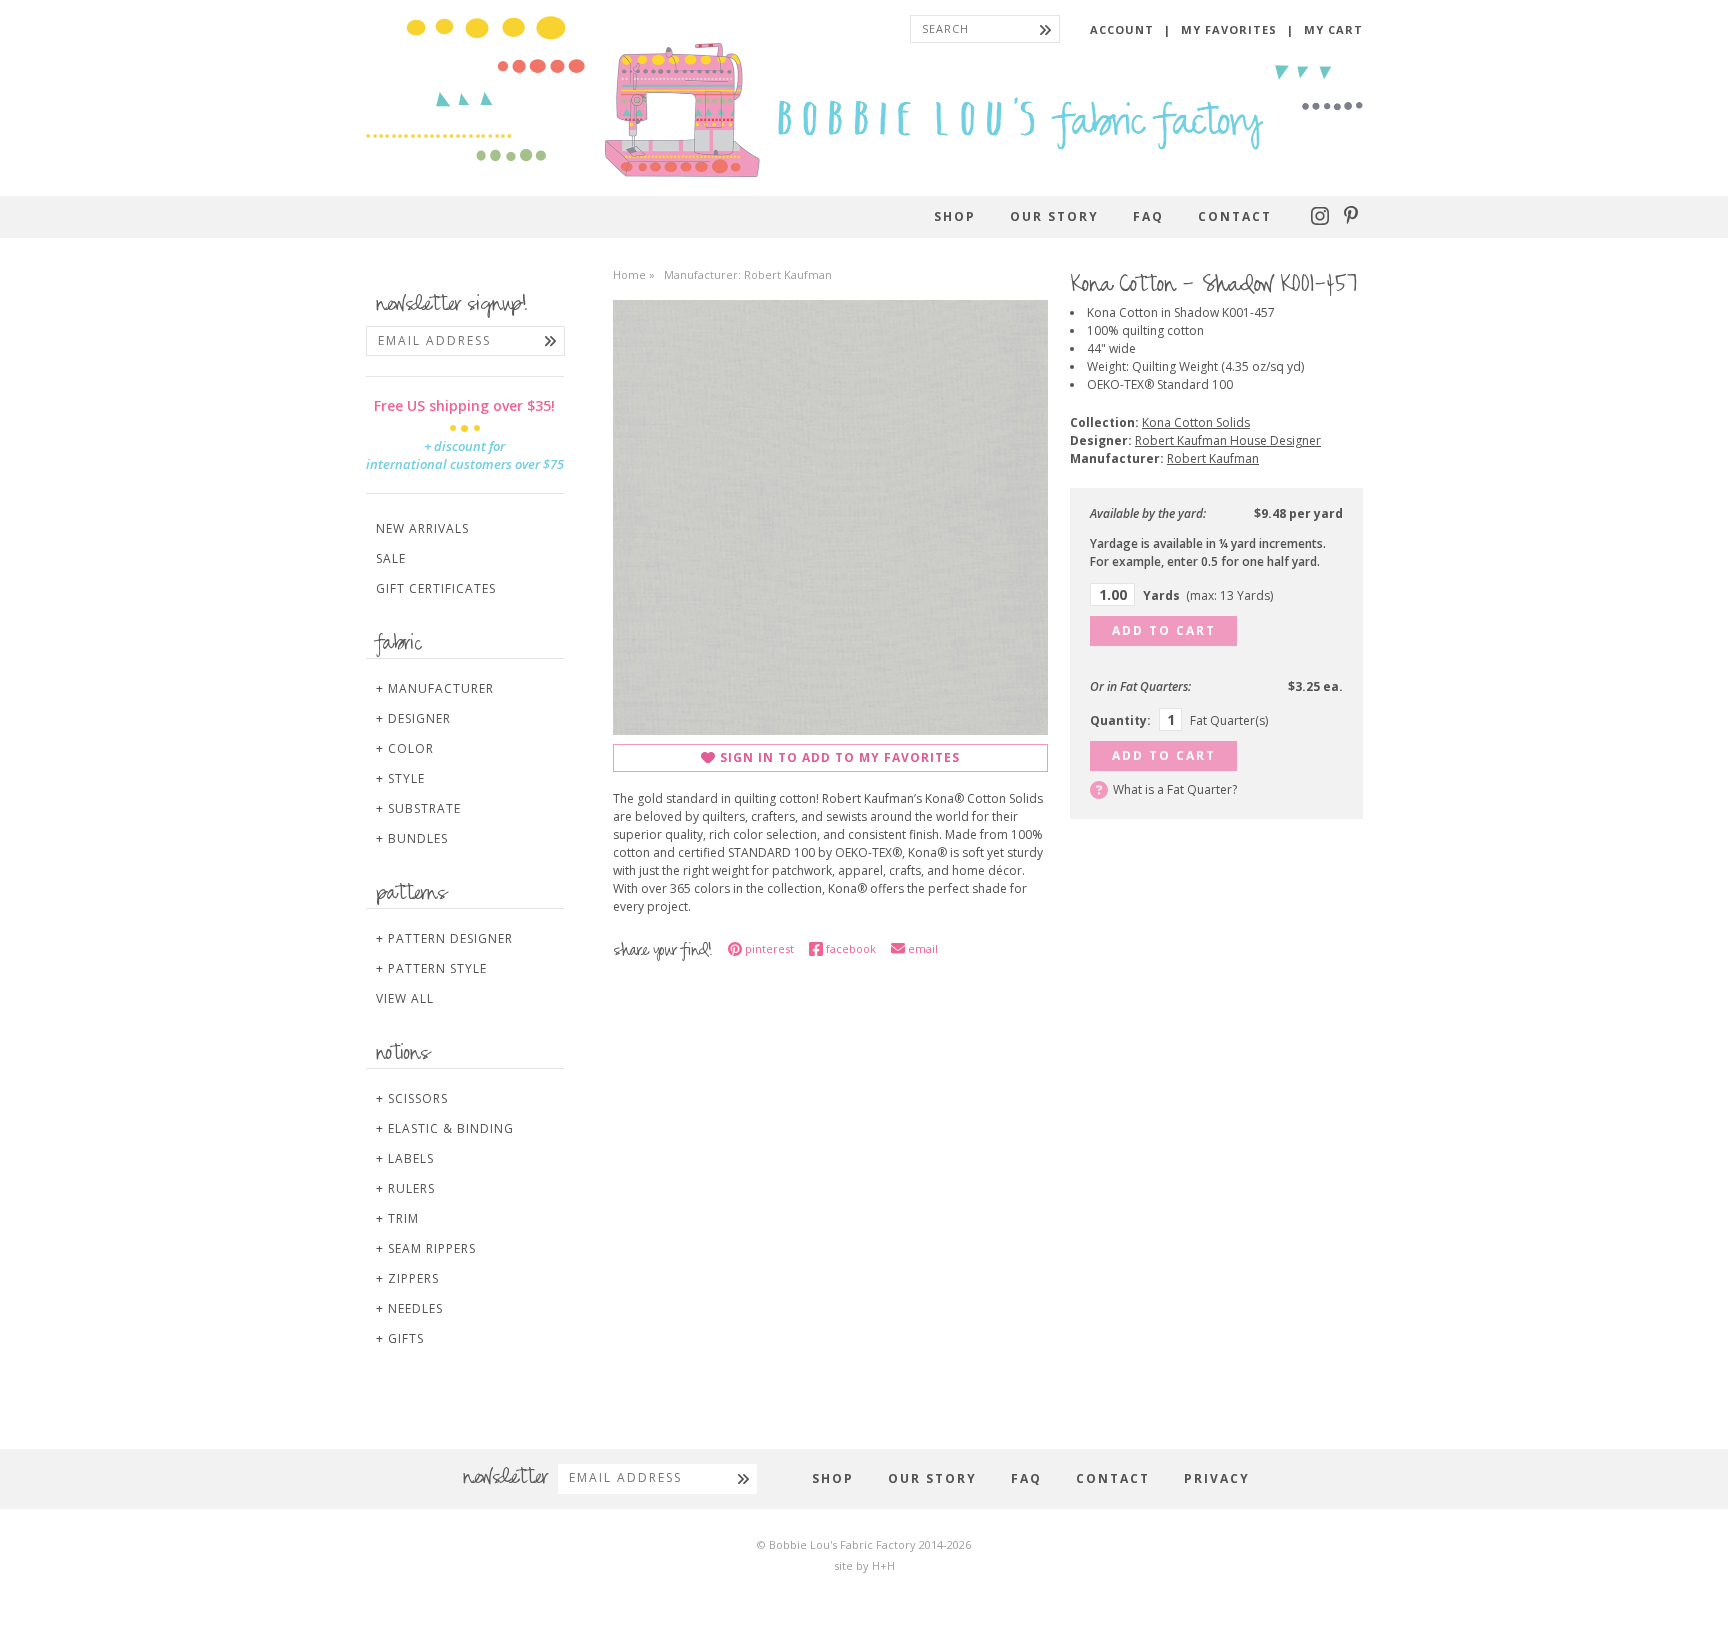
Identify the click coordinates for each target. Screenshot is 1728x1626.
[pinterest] (1351, 220)
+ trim (397, 1218)
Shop (955, 216)
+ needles (409, 1308)
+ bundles (412, 838)
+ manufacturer (435, 688)
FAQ (1148, 216)
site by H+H (864, 1565)
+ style (400, 778)
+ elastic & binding (445, 1128)
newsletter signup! (452, 306)
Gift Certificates (436, 588)
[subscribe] (550, 341)
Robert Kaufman (1213, 458)
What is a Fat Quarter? (1175, 789)
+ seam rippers (426, 1248)
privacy (1217, 1478)
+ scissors (412, 1098)
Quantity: (1120, 720)
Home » (634, 274)
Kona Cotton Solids (1196, 422)
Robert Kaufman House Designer (1228, 440)
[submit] (1045, 29)
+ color (405, 748)
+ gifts (400, 1338)
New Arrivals (422, 528)
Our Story (1054, 216)
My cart (1333, 29)
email (923, 948)
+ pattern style (431, 968)
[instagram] (1322, 220)
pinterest (769, 948)
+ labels (405, 1158)
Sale (391, 558)
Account (1122, 29)
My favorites (1229, 29)
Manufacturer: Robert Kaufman (748, 274)
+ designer (413, 718)
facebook (851, 948)
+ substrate (418, 808)
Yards (1208, 595)
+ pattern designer (444, 938)
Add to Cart (1164, 630)
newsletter (505, 1479)
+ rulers (405, 1188)
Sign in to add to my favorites (840, 757)
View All (405, 998)
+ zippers (407, 1278)
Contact (1235, 216)
